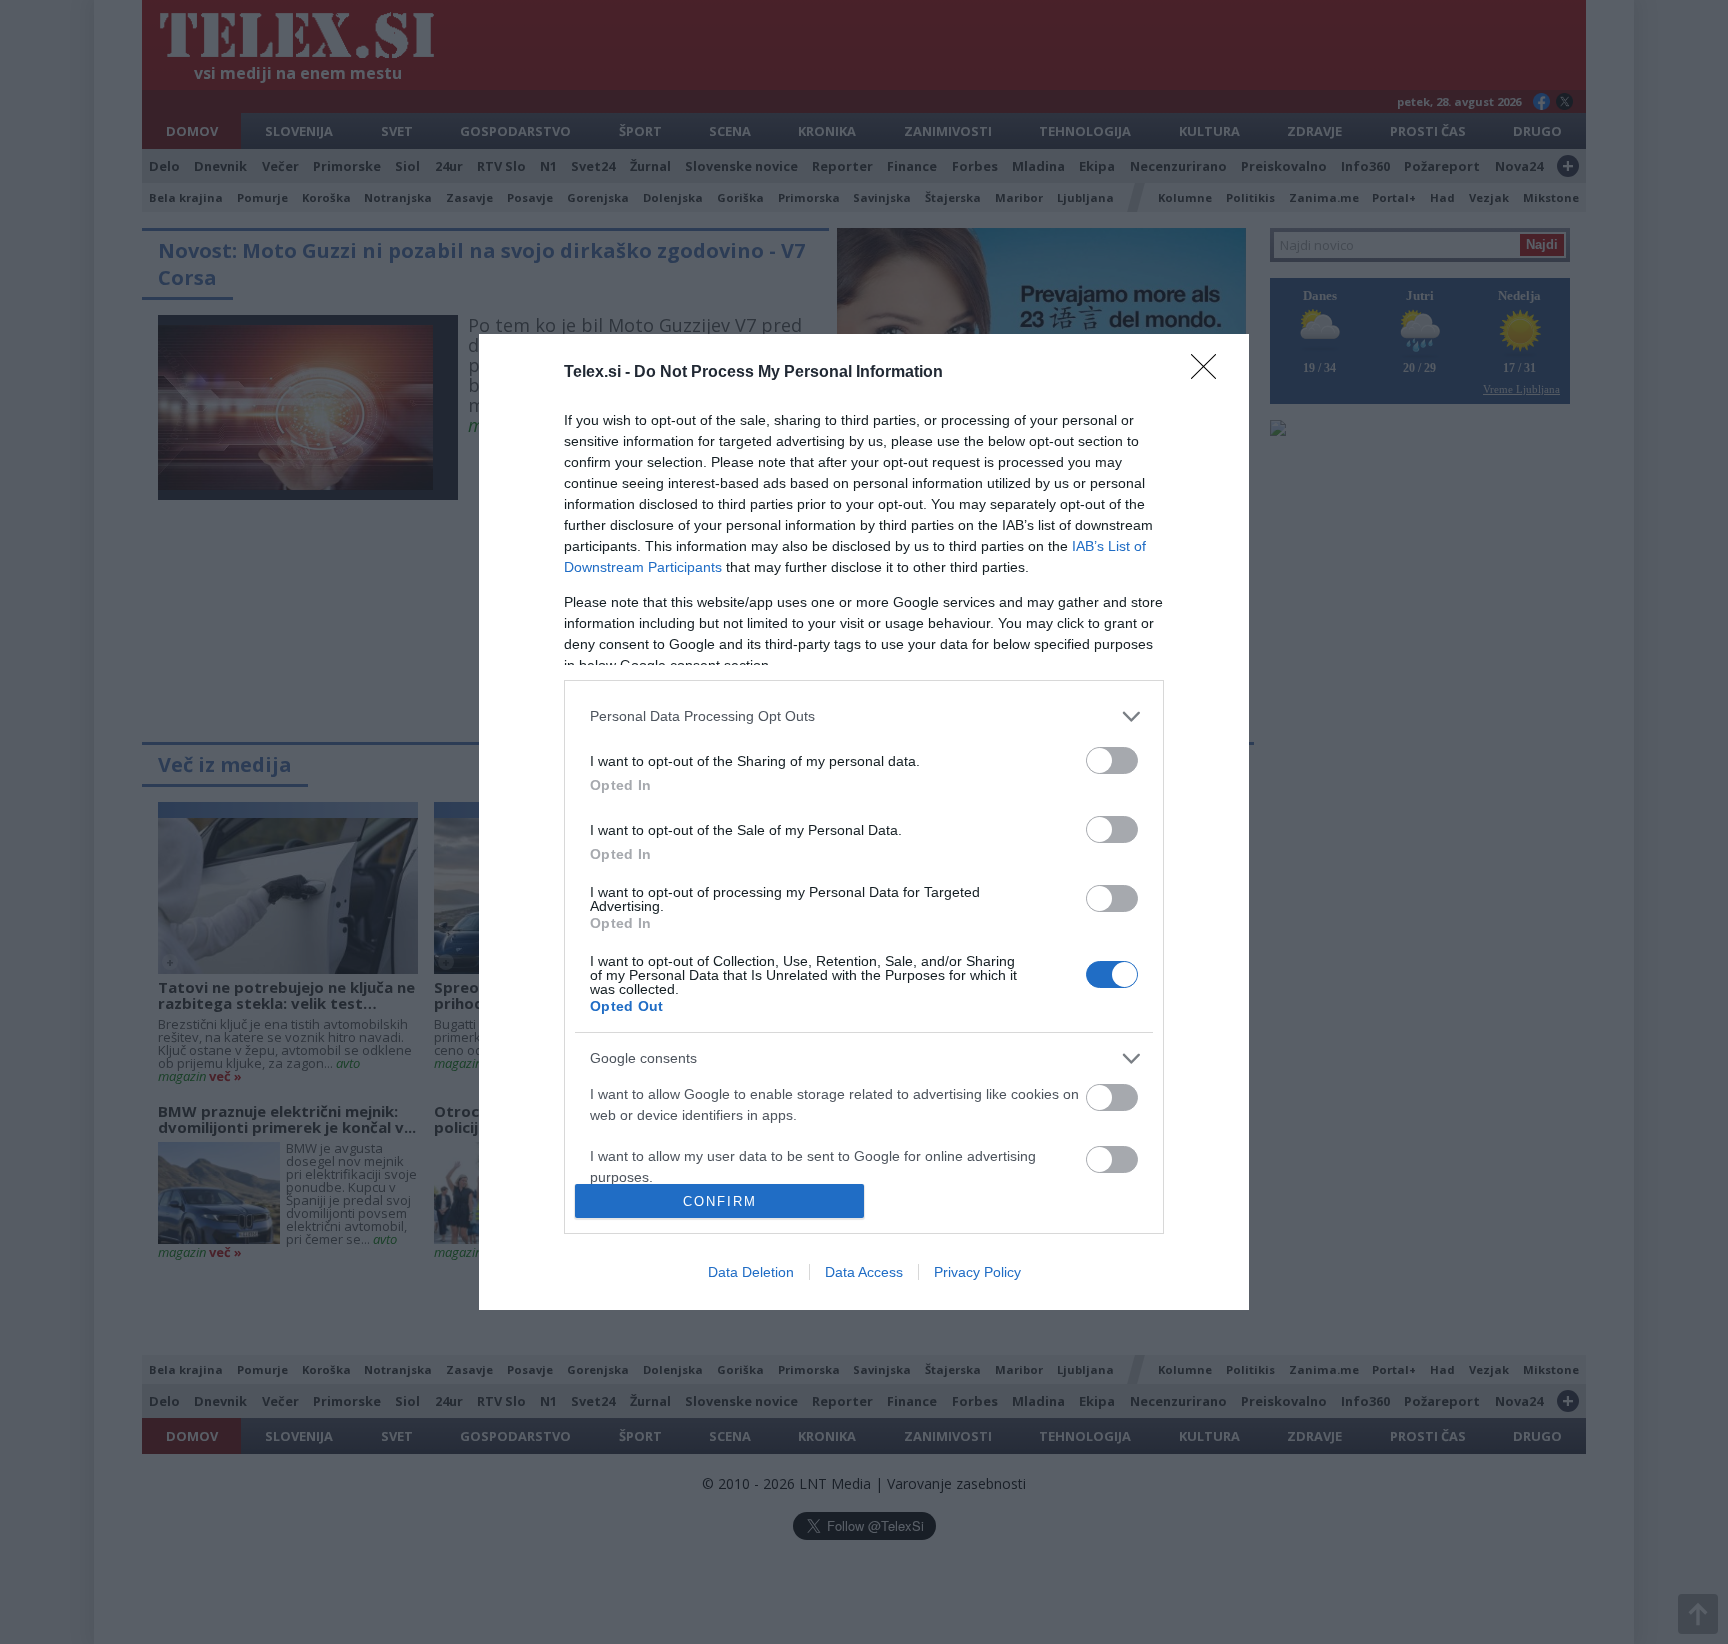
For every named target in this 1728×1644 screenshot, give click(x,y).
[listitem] (864, 716)
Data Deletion (751, 1272)
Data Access (864, 1272)
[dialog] (864, 822)
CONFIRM (720, 1201)
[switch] (1112, 760)
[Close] (1210, 373)
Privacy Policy (977, 1272)
